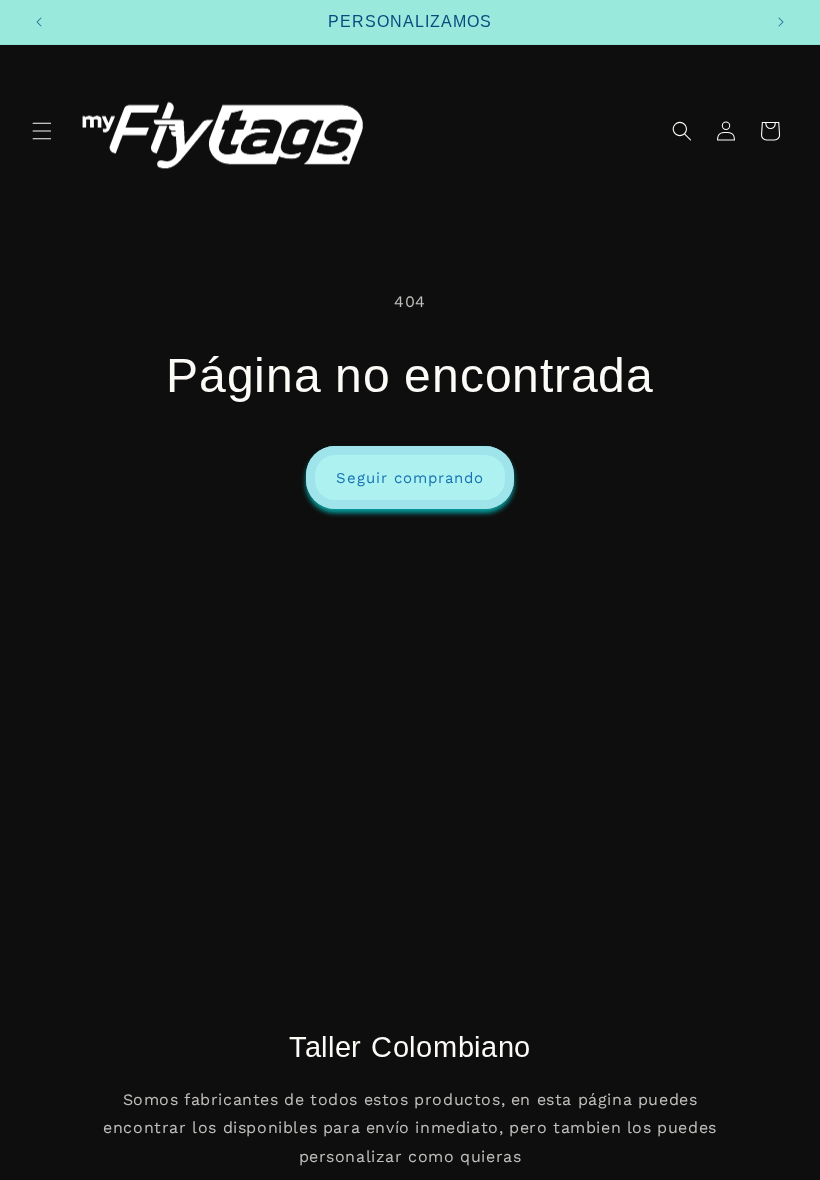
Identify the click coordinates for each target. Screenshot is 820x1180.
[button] (42, 131)
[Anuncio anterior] (39, 22)
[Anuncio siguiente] (781, 22)
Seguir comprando (410, 478)
